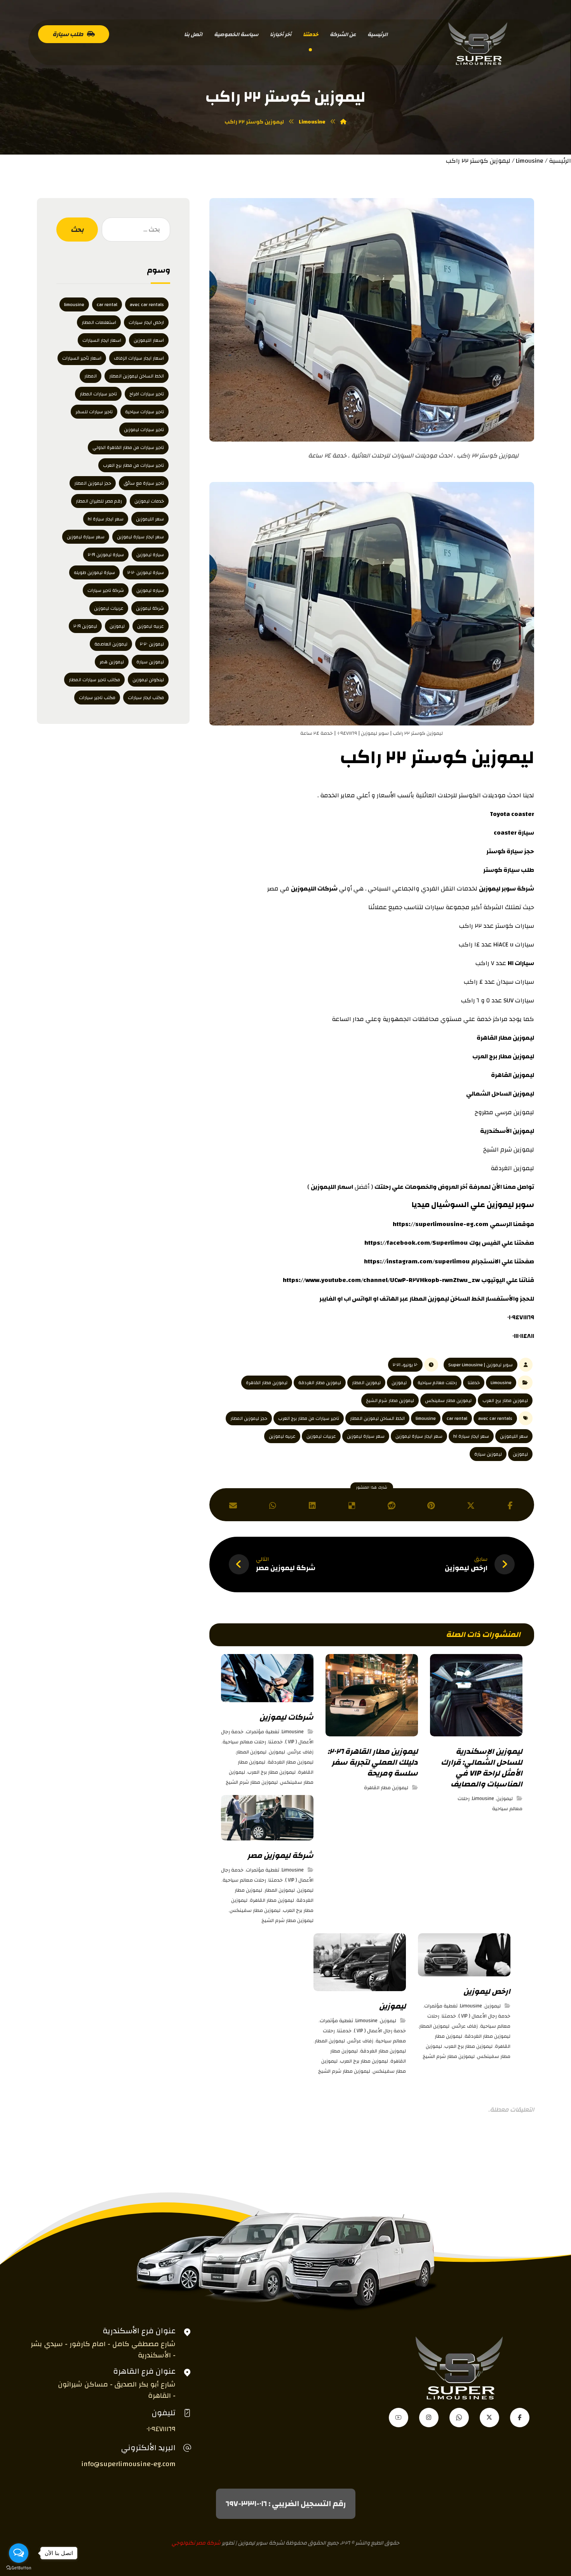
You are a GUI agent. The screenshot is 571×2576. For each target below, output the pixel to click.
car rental (457, 1418)
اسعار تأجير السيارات (82, 358)
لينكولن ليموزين (148, 680)
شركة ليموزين (150, 608)
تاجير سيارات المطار (98, 394)
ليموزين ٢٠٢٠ (152, 644)
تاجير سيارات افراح (147, 394)
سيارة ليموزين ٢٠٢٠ (146, 572)
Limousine (530, 161)
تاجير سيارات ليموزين (144, 430)
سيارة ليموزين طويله (94, 572)
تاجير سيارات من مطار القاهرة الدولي (128, 447)
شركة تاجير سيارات (106, 590)
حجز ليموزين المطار (249, 1418)
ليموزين (500, 1205)
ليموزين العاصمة (111, 644)
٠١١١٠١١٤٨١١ (523, 1336)
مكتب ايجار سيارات (146, 697)
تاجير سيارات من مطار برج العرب (309, 1418)
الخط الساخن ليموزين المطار (447, 1299)
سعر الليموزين (514, 1436)
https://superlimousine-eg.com (440, 1224)
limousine (426, 1418)
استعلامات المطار (99, 322)
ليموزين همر (112, 662)
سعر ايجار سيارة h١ (471, 1436)
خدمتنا (474, 1383)
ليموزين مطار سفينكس (448, 1400)
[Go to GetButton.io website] (19, 2568)
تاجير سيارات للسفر (94, 412)
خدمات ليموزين (149, 501)
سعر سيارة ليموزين (366, 1436)
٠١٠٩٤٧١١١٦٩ (521, 1317)
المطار (91, 376)
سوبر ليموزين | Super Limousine (480, 1365)
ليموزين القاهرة (513, 1075)
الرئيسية (560, 161)
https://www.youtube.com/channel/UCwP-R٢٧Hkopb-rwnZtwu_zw (381, 1280)
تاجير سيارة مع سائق (144, 483)
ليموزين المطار (366, 1383)
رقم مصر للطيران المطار (99, 501)
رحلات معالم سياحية (437, 1383)
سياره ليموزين (150, 590)
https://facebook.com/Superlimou (416, 1243)
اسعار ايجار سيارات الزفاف (139, 358)
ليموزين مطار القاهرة (505, 1038)
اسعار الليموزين (332, 1187)
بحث (77, 230)
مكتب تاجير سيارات (97, 697)
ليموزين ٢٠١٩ (85, 626)
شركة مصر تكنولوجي (196, 2543)
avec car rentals (495, 1418)
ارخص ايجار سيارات (146, 322)
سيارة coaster (514, 833)
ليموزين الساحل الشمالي (500, 1094)
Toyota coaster (512, 814)
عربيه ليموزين (282, 1436)
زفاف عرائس (300, 1752)
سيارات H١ (521, 963)
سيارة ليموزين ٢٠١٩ (106, 555)
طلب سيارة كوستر (509, 870)
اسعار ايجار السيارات (102, 340)
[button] (510, 1506)
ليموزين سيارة (488, 1454)
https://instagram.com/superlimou (417, 1261)
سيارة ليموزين (150, 555)
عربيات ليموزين (321, 1436)
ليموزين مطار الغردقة (320, 1383)
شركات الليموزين (314, 889)
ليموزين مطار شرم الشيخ (390, 1400)
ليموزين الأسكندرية (507, 1131)
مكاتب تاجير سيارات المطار (94, 680)
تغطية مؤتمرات (263, 1732)
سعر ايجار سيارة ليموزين (419, 1436)
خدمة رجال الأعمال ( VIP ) (484, 2016)
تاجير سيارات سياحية (144, 412)
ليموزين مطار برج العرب (503, 1056)
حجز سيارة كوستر (510, 851)
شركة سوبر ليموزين (507, 889)
